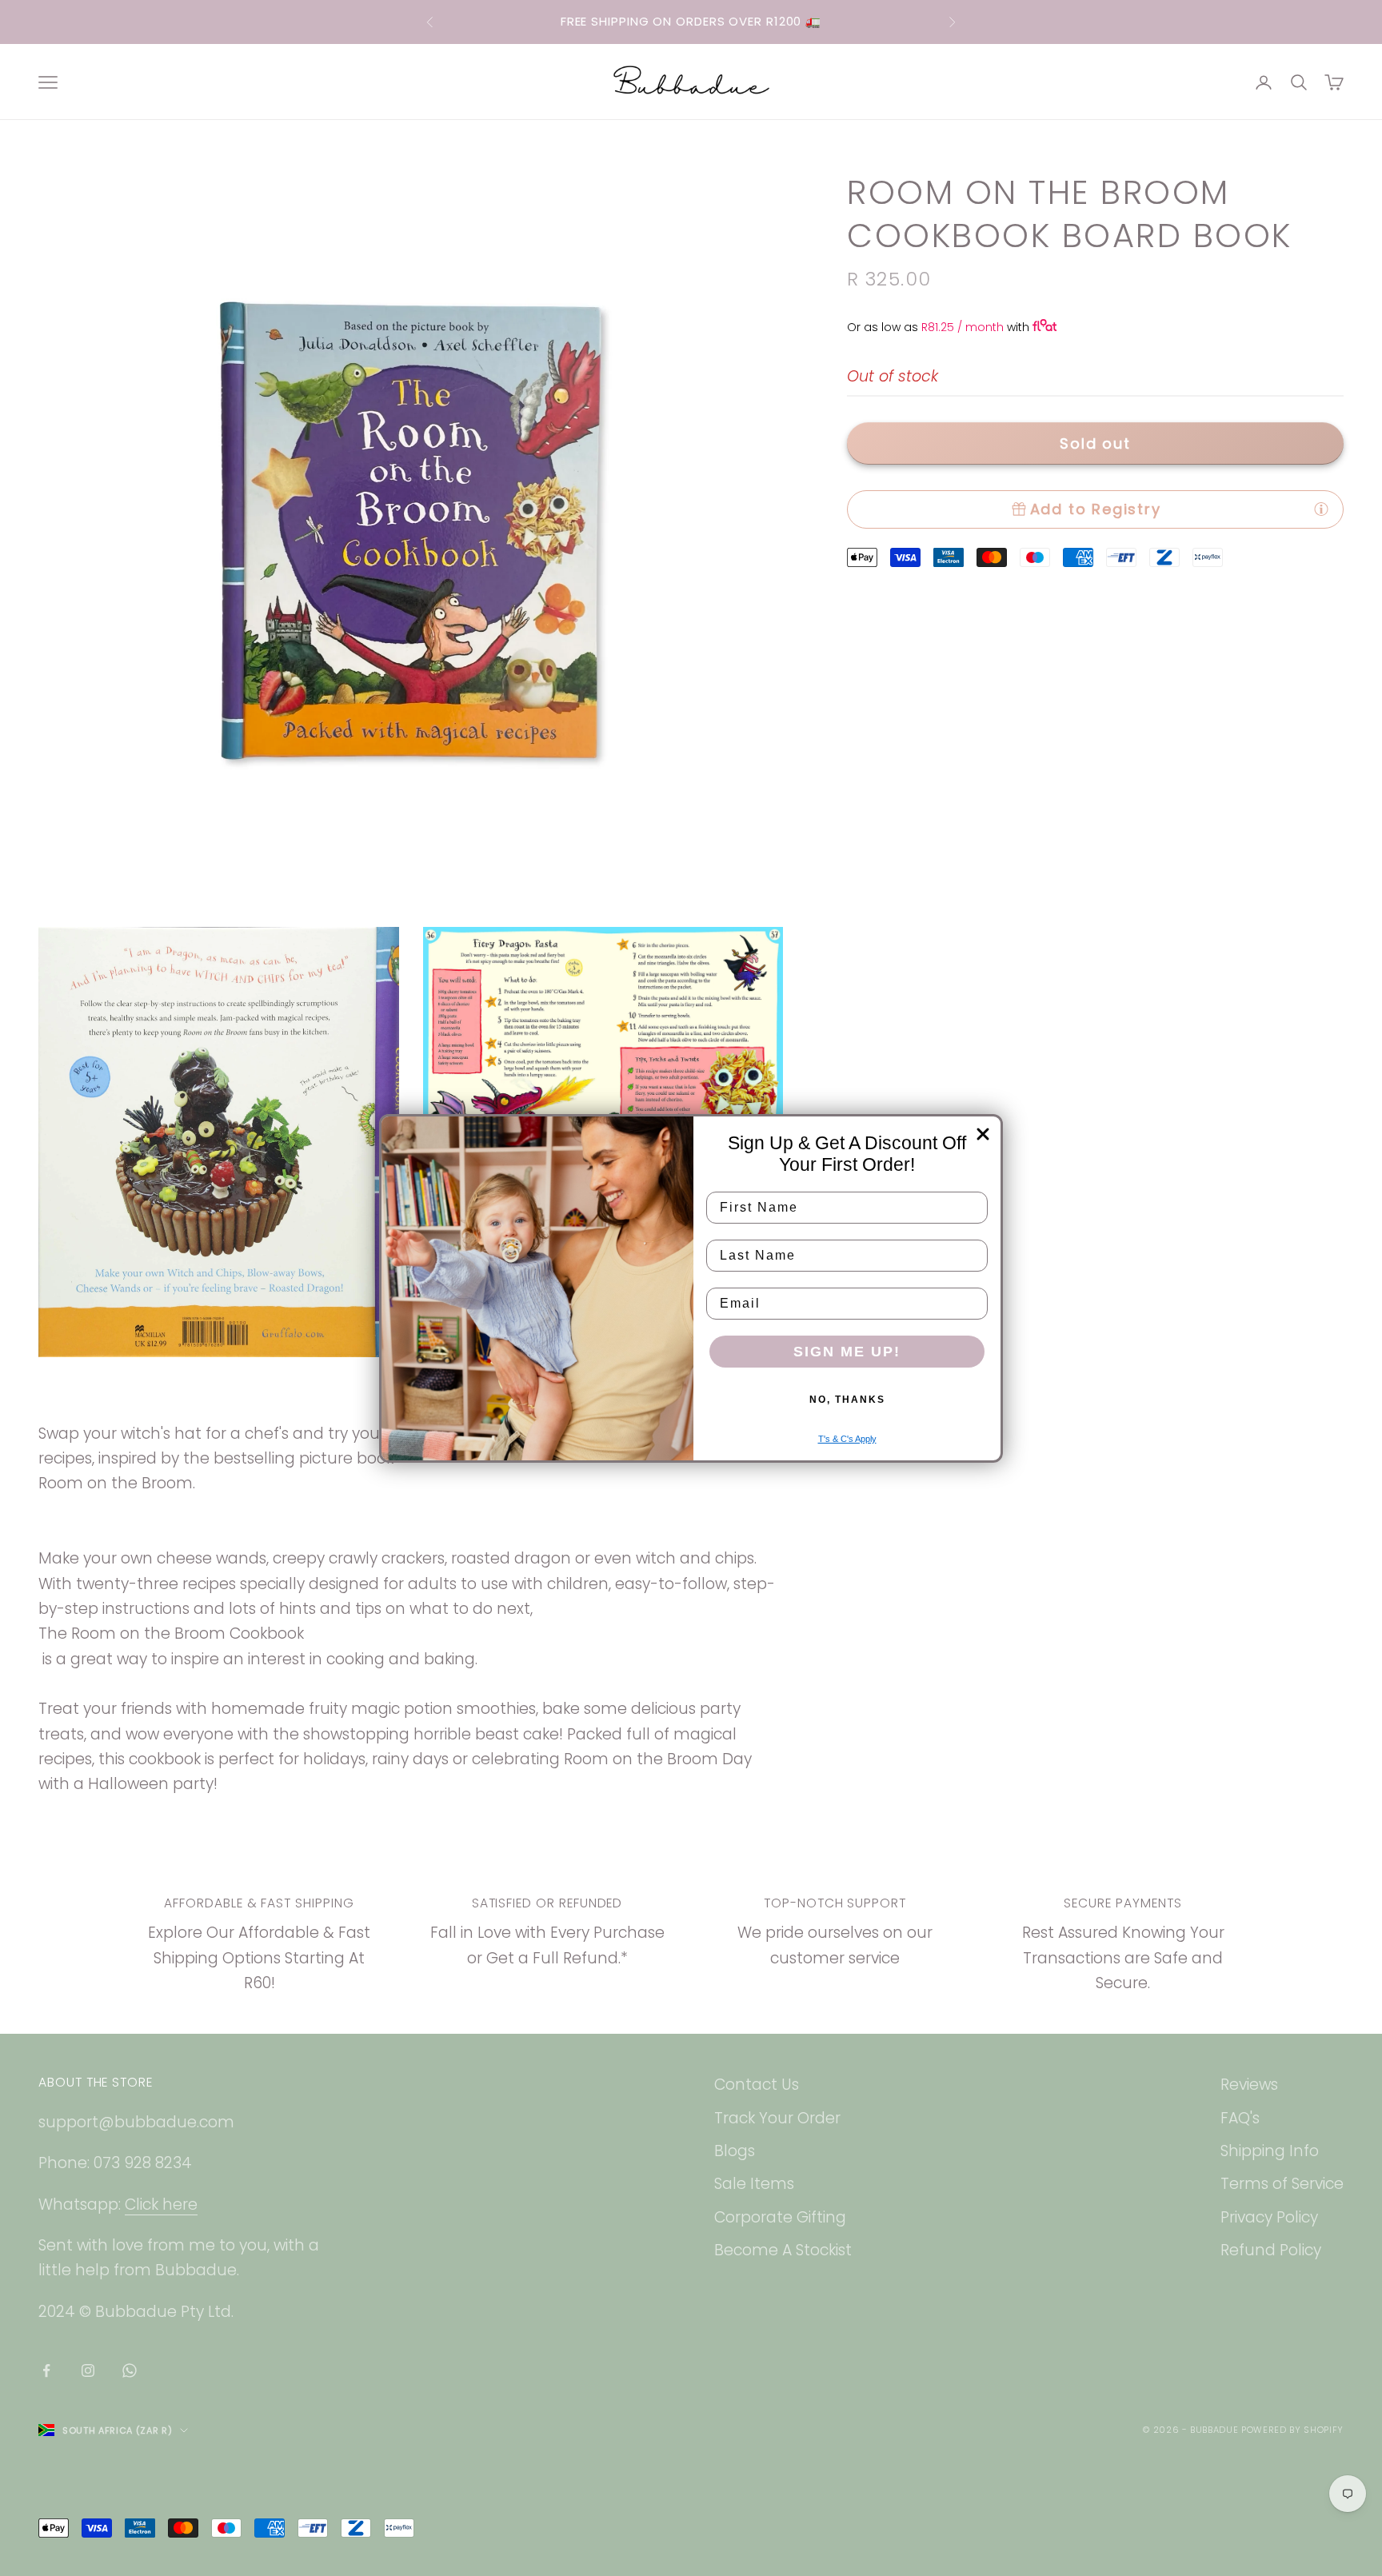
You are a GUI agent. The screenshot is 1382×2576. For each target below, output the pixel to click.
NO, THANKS (847, 1400)
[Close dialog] (983, 1134)
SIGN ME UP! (847, 1352)
